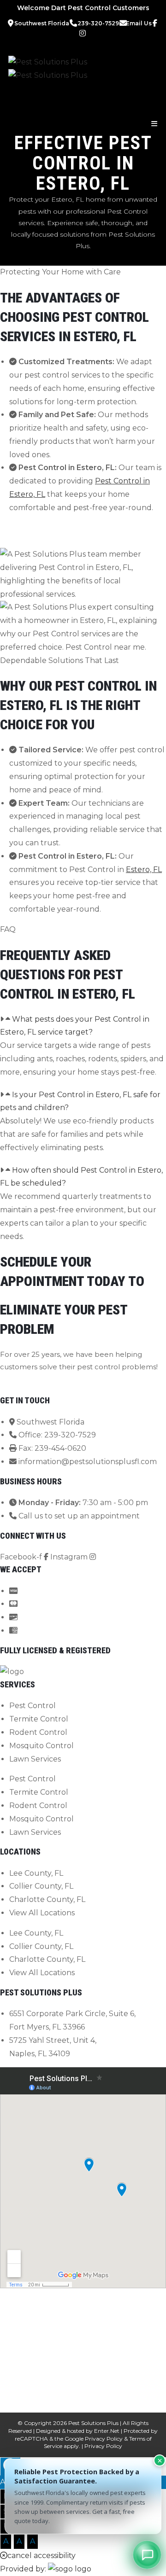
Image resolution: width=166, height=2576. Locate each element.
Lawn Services (35, 1759)
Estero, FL (144, 869)
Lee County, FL (36, 1873)
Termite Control (39, 1719)
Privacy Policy (104, 2439)
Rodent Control (38, 1732)
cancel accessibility (41, 2556)
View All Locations (42, 1913)
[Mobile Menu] (154, 124)
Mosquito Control (41, 1746)
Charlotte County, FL (47, 1899)
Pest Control (33, 1706)
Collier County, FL (41, 1886)
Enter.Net (107, 2431)
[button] (83, 1026)
